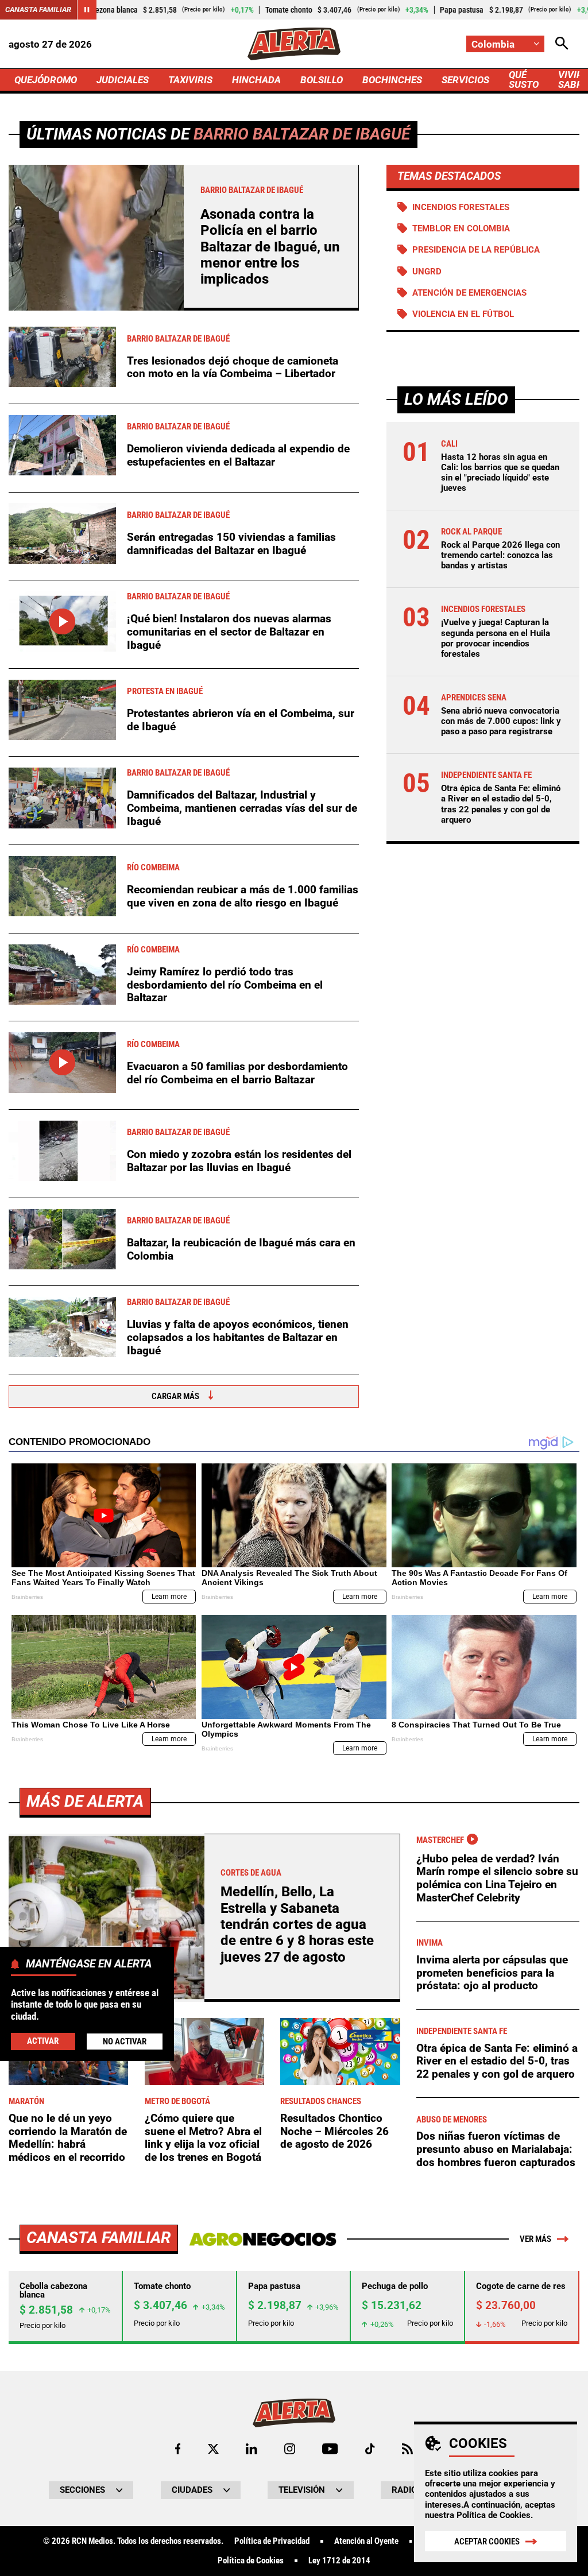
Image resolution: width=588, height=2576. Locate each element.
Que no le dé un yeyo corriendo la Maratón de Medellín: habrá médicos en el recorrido (68, 2138)
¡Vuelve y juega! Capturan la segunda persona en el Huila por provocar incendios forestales (496, 638)
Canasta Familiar (38, 9)
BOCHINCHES (392, 80)
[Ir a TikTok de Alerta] (370, 2449)
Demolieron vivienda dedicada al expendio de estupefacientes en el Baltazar (238, 455)
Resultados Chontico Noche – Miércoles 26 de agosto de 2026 (334, 2131)
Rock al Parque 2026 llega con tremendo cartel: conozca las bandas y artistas (500, 555)
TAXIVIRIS (190, 80)
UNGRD (427, 272)
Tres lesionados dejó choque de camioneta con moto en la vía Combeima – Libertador (233, 367)
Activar (43, 2041)
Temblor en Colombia (461, 228)
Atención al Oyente (366, 2541)
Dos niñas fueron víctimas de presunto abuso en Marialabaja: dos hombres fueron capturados (496, 2149)
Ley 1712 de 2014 (339, 2561)
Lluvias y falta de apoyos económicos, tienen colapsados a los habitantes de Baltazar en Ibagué (238, 1337)
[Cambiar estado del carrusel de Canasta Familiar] (87, 10)
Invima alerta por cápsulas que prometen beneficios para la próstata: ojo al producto (492, 1973)
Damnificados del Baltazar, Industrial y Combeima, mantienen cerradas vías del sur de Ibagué (242, 808)
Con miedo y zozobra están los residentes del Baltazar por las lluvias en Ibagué (239, 1161)
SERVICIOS (465, 80)
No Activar (125, 2042)
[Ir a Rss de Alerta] (407, 2449)
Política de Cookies (494, 2515)
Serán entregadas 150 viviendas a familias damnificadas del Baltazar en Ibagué (231, 544)
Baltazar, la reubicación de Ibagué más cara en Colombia (241, 1249)
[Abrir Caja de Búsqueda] (562, 44)
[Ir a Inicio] (294, 44)
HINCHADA (256, 80)
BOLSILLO (322, 80)
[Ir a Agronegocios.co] (263, 2239)
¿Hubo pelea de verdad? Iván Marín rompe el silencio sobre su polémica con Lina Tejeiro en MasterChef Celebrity (497, 1878)
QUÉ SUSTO (524, 80)
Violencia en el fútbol (463, 314)
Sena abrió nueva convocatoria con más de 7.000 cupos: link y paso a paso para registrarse (501, 721)
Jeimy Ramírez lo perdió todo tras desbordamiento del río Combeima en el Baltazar (225, 985)
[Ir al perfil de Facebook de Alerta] (178, 2449)
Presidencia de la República (476, 250)
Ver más (535, 2239)
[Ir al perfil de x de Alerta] (213, 2449)
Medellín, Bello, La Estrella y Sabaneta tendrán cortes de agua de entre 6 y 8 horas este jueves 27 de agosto (297, 1924)
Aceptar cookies (487, 2542)
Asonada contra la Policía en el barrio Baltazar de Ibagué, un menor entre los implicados (270, 247)
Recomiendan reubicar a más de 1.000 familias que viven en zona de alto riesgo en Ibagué (243, 896)
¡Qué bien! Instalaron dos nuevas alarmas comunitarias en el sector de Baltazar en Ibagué (229, 632)
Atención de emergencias (469, 293)
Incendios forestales (461, 207)
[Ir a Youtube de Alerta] (330, 2449)
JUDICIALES (123, 80)
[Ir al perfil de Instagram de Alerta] (290, 2449)
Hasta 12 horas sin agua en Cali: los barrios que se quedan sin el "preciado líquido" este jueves (500, 473)
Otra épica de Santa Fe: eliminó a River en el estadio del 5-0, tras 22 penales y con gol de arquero (501, 804)
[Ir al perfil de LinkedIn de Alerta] (252, 2449)
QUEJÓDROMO (46, 80)
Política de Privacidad (272, 2541)
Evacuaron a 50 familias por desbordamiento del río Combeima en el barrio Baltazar (237, 1073)
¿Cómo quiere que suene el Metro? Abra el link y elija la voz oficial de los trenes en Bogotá (203, 2138)
